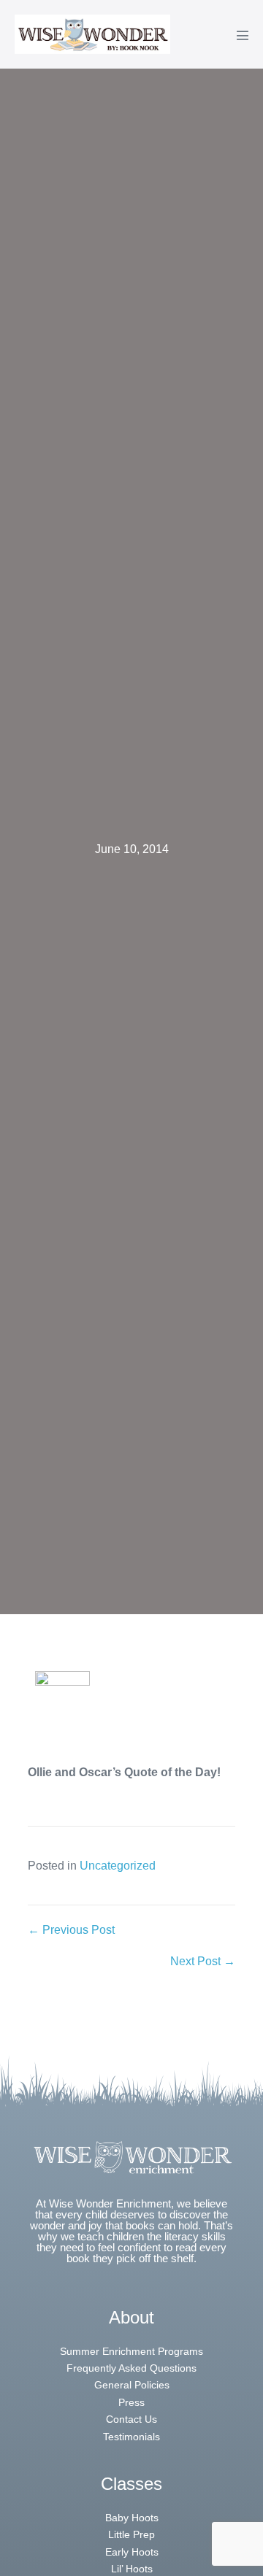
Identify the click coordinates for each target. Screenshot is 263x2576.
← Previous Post (71, 1930)
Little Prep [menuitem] (131, 2534)
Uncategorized (118, 1866)
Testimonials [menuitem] (131, 2437)
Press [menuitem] (131, 2402)
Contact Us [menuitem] (131, 2419)
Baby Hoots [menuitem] (132, 2518)
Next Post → (203, 1961)
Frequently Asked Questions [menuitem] (131, 2368)
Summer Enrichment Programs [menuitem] (131, 2351)
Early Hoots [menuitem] (132, 2552)
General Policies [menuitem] (132, 2385)
